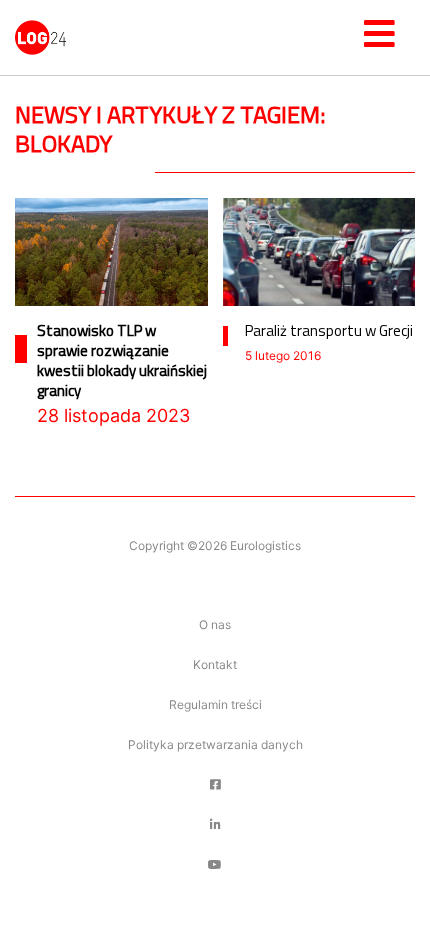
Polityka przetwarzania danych (215, 744)
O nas (215, 624)
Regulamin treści (215, 704)
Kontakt (215, 664)
